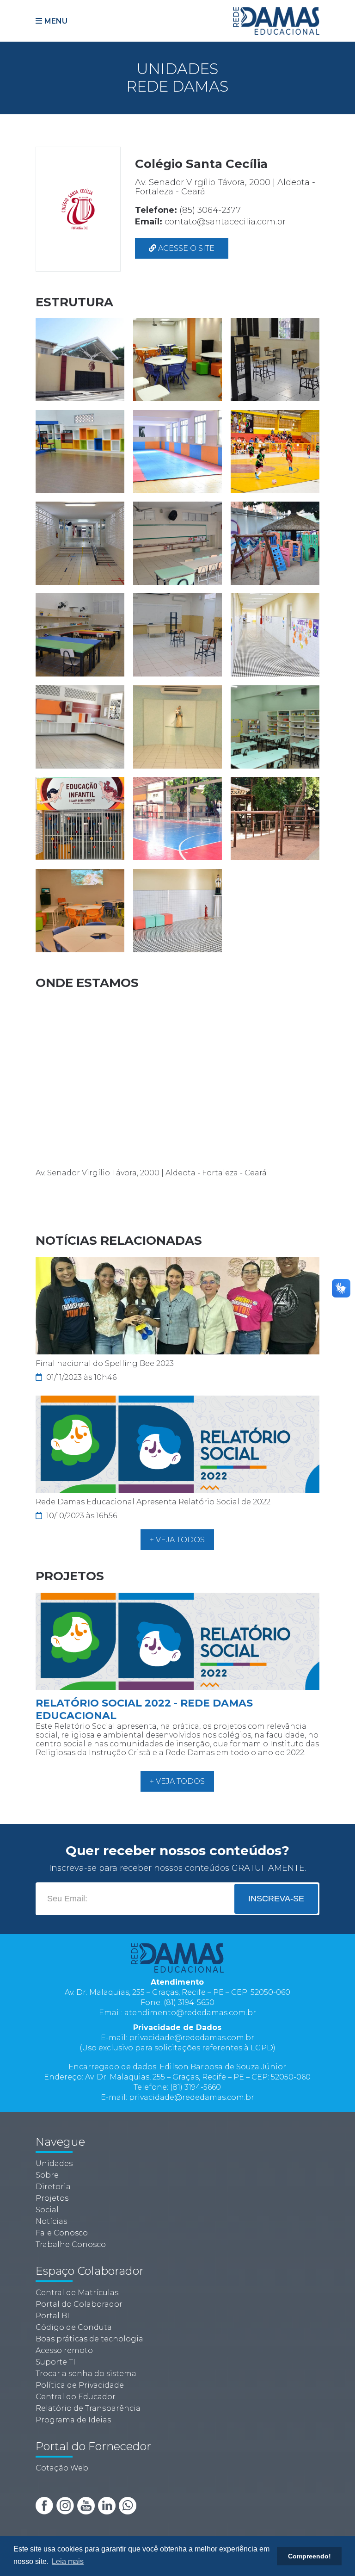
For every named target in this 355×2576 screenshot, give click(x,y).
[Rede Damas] (276, 20)
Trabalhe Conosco (71, 2244)
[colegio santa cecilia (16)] (80, 818)
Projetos (52, 2198)
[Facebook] (45, 2505)
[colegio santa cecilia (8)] (178, 543)
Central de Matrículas (77, 2293)
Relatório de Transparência (88, 2408)
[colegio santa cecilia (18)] (275, 818)
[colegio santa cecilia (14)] (178, 726)
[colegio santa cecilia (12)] (275, 635)
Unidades (54, 2163)
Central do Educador (76, 2397)
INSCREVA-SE (276, 1899)
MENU (56, 21)
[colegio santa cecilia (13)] (80, 726)
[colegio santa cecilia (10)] (80, 635)
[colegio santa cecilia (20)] (178, 910)
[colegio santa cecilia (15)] (275, 726)
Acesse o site (185, 248)
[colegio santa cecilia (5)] (178, 451)
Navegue (60, 2142)
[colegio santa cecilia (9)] (275, 543)
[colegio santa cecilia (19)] (80, 910)
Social (47, 2210)
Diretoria (53, 2187)
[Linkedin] (108, 2505)
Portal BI (52, 2316)
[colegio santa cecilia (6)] (275, 451)
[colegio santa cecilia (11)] (178, 635)
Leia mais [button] (68, 2561)
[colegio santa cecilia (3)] (275, 359)
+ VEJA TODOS (177, 1540)
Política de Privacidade (80, 2385)
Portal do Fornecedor (93, 2446)
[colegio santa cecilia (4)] (80, 451)
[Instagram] (66, 2505)
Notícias (51, 2221)
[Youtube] (87, 2505)
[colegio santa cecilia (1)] (80, 359)
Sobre (47, 2175)
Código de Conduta (74, 2327)
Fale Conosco (62, 2233)
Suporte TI (55, 2362)
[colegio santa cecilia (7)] (80, 543)
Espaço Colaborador (90, 2271)
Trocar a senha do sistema (86, 2374)
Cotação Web (62, 2468)
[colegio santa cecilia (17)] (178, 818)
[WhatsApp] (128, 2505)
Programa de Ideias (73, 2420)
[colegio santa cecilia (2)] (178, 359)
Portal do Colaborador (79, 2304)
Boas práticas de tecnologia (89, 2339)
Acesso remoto (64, 2350)
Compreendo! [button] (309, 2556)
